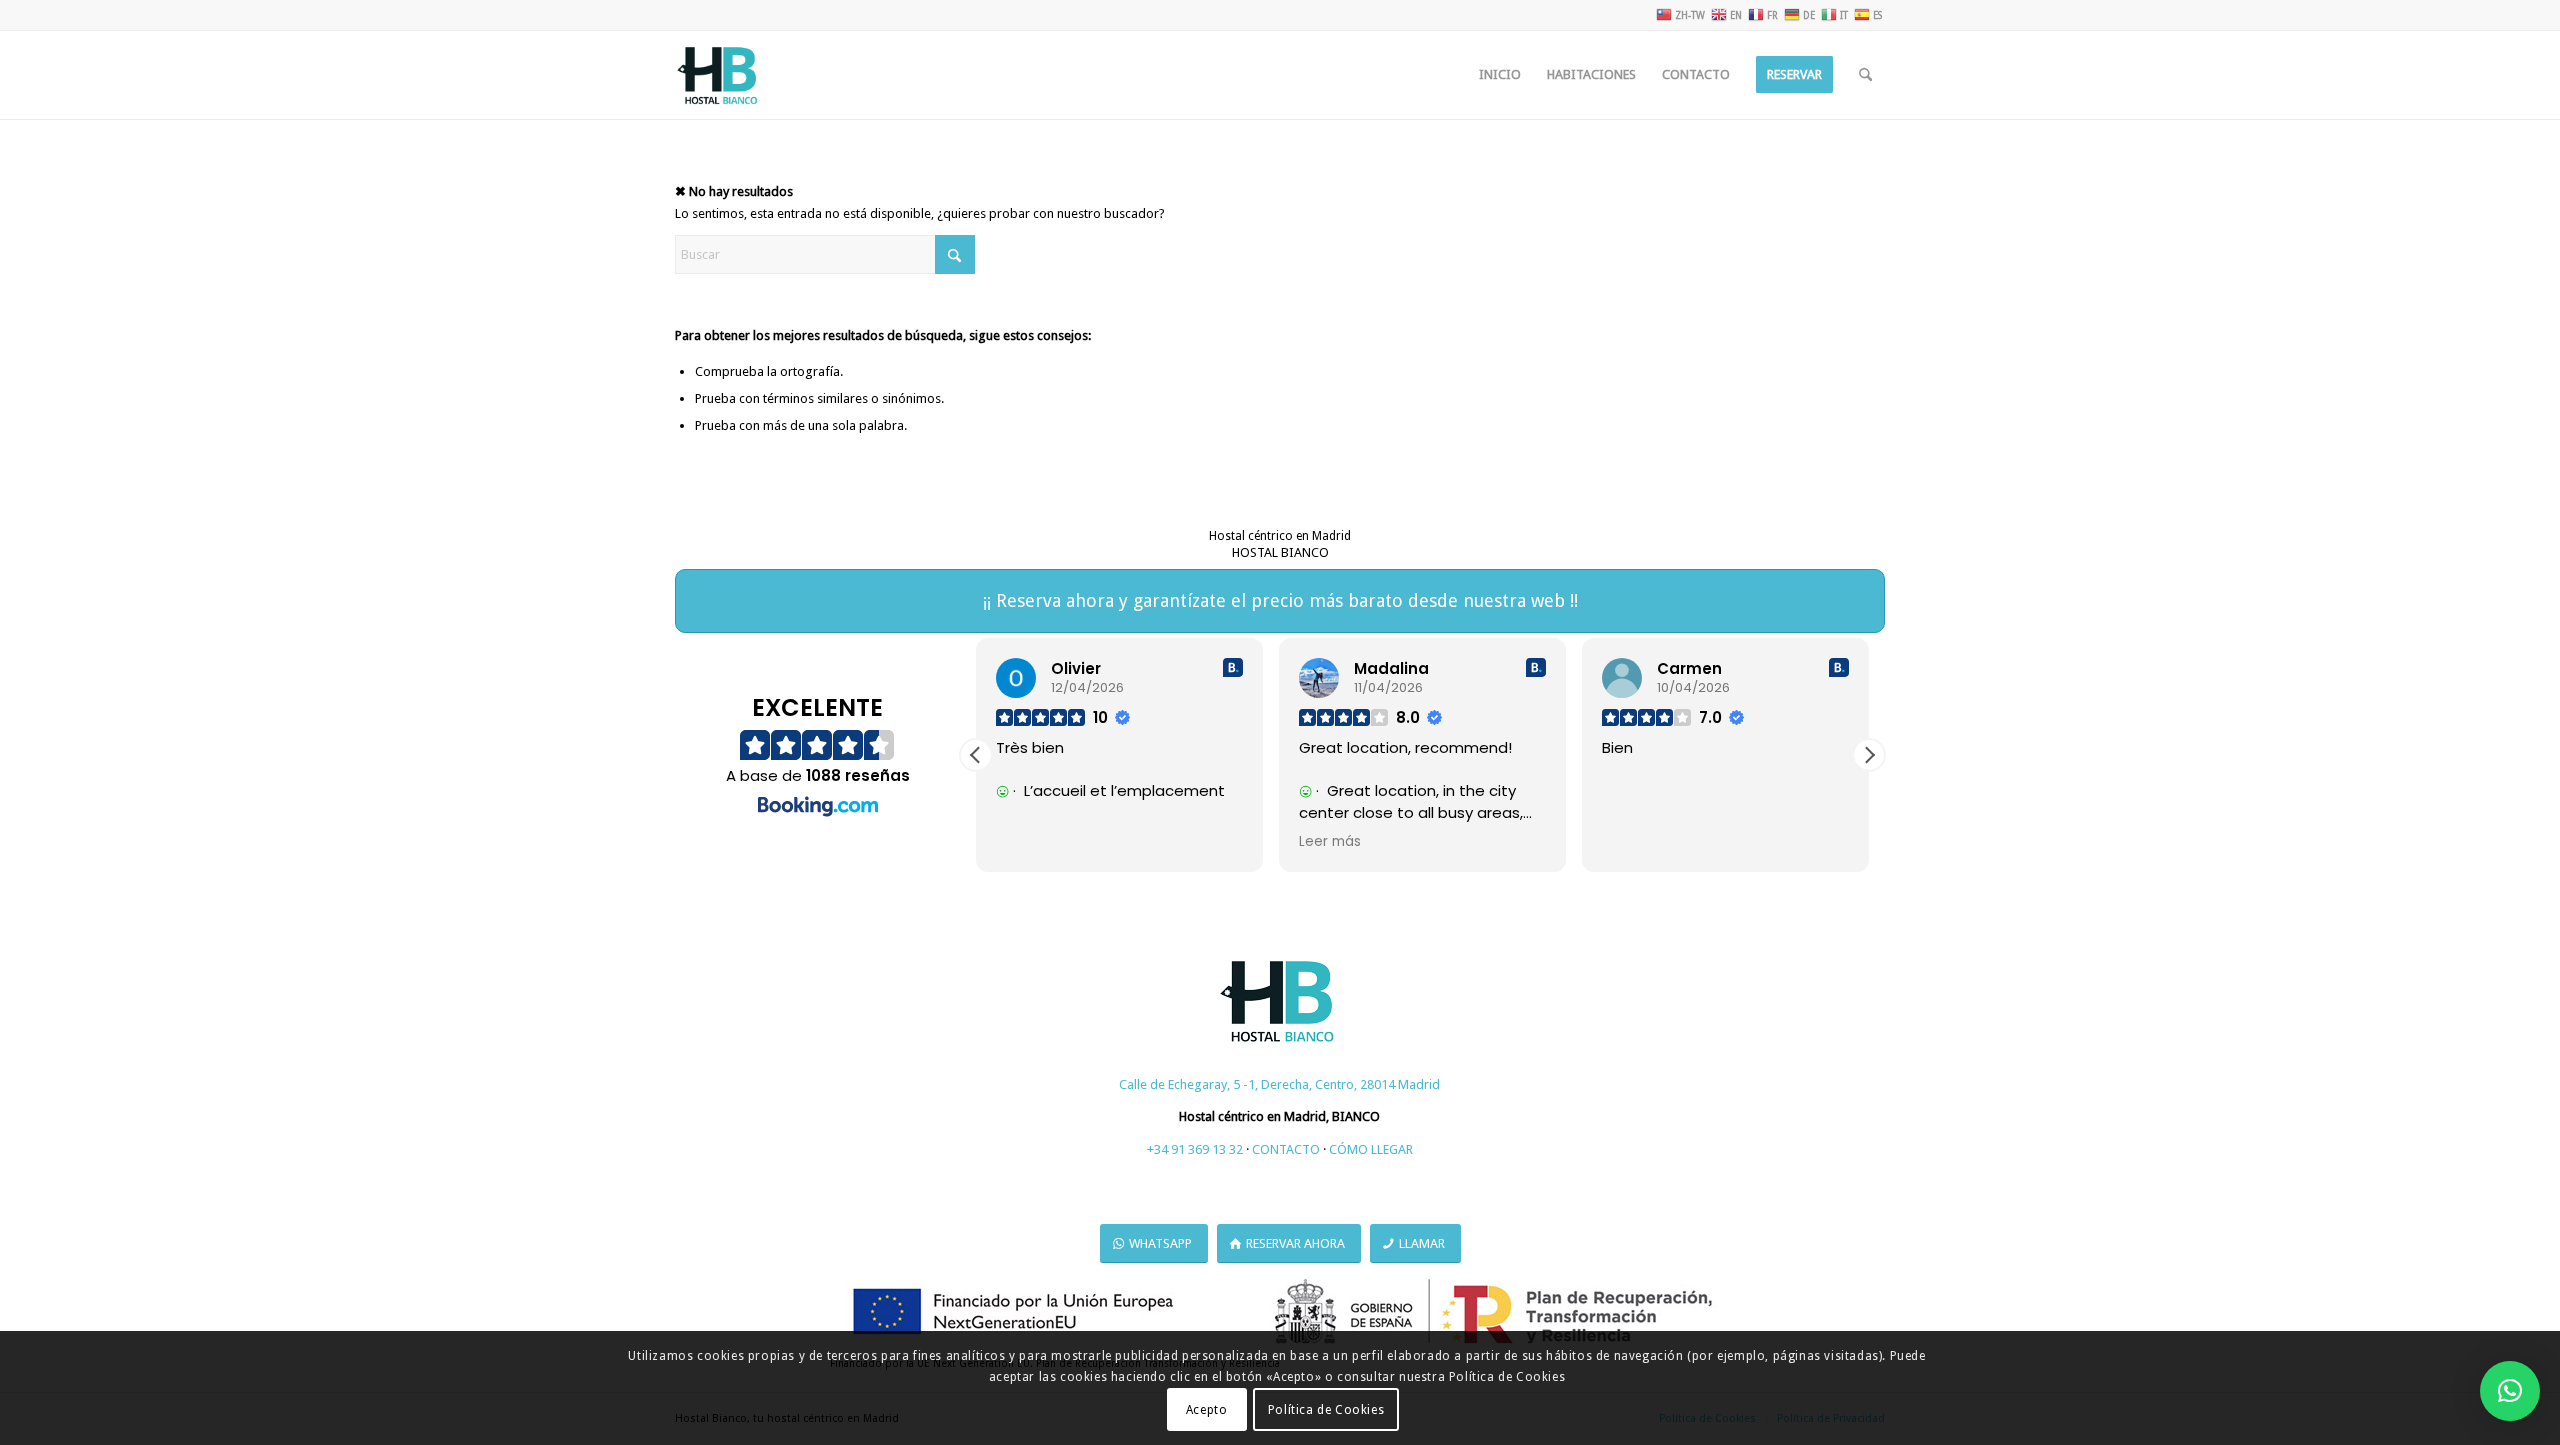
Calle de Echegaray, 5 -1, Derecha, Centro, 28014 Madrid (1279, 1084)
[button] (1869, 755)
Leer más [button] (1330, 842)
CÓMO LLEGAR (1371, 1149)
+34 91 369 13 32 (1195, 1149)
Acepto (1207, 1410)
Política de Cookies (1326, 1410)
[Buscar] (1865, 75)
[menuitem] (1500, 75)
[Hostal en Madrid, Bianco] (719, 75)
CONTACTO (1286, 1149)
